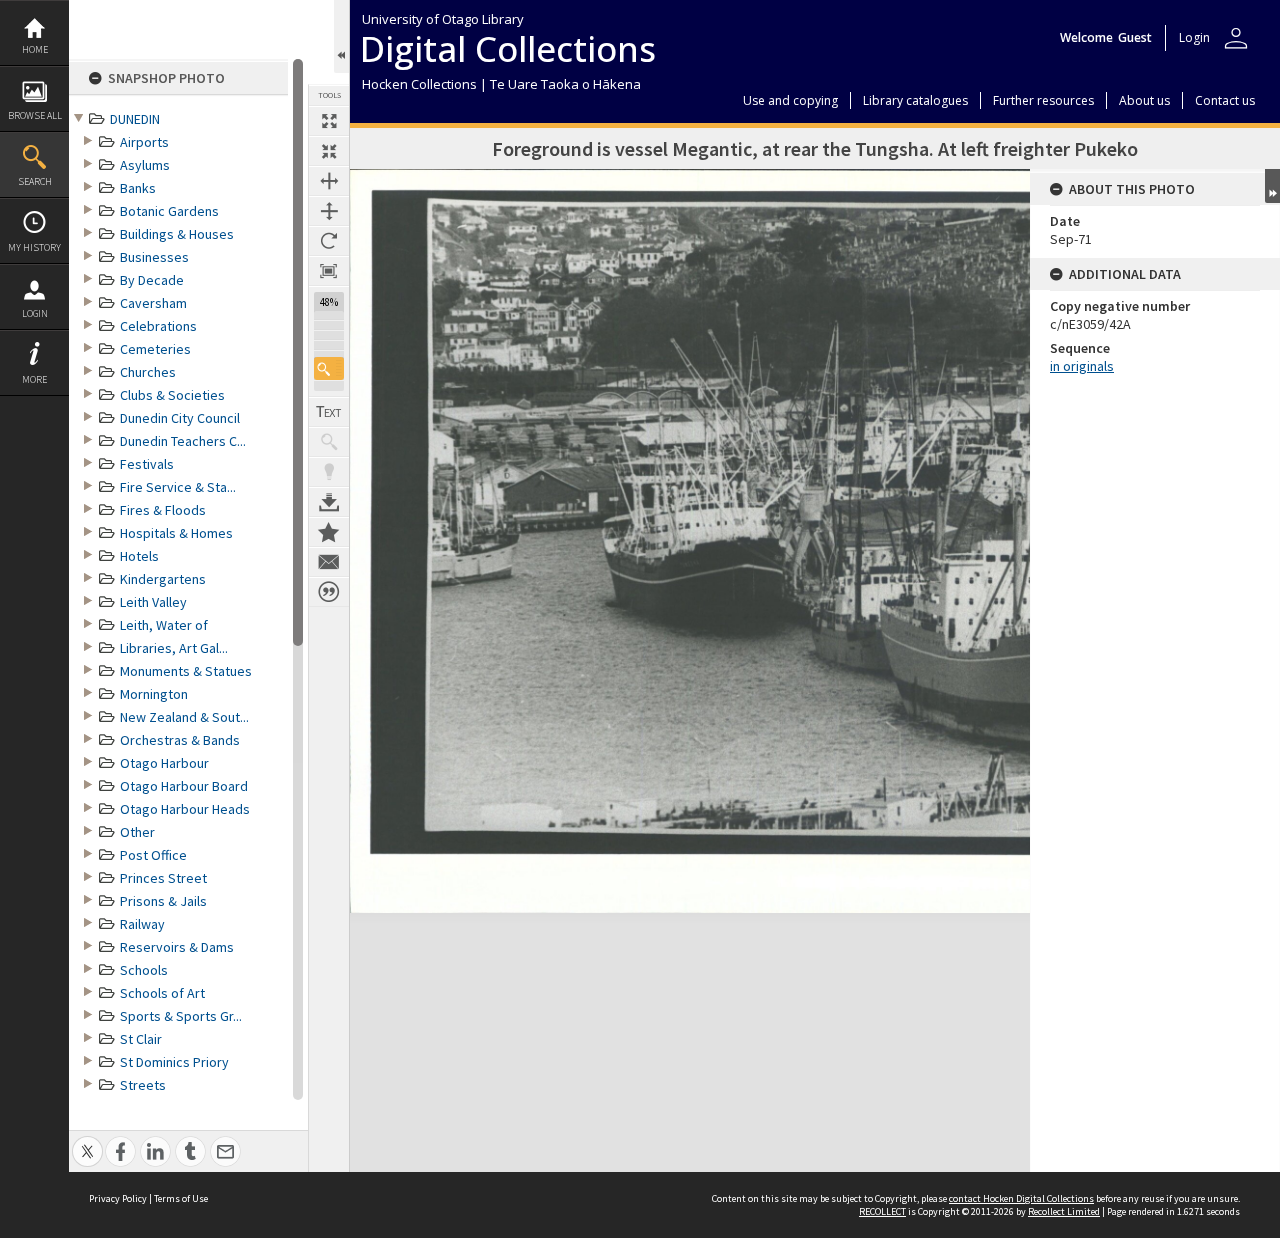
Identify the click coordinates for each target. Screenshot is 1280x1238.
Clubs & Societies (172, 395)
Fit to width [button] (329, 181)
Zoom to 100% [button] (329, 271)
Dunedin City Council (180, 418)
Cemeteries (155, 349)
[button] (329, 368)
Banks (138, 188)
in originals (1082, 366)
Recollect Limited (1064, 1211)
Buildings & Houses (177, 234)
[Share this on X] (87, 1140)
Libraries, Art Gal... (174, 648)
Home (35, 49)
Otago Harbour (164, 763)
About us (1144, 100)
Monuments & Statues (186, 671)
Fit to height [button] (329, 211)
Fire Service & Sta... (178, 487)
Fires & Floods (163, 510)
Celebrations (158, 326)
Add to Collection (329, 532)
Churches (148, 372)
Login (35, 313)
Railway (142, 924)
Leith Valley (153, 602)
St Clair (141, 1039)
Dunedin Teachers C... (183, 441)
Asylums (145, 165)
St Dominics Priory (174, 1062)
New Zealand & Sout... (184, 717)
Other (137, 832)
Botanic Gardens (169, 211)
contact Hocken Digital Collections (1021, 1198)
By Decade (152, 280)
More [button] (34, 379)
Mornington (154, 694)
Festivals (147, 464)
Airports (144, 142)
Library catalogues (915, 100)
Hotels (139, 556)
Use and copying (790, 100)
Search (35, 181)
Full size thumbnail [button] (329, 121)
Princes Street (163, 878)
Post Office (153, 855)
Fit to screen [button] (329, 151)
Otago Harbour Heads (185, 809)
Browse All (35, 115)
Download (329, 502)
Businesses (154, 257)
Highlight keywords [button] (329, 472)
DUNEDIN (135, 119)
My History (34, 247)
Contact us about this (329, 562)
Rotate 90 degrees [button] (329, 241)
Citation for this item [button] (329, 592)
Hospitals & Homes (176, 533)
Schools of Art (162, 993)
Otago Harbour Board (184, 786)
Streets (143, 1085)
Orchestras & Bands (180, 740)
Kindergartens (163, 579)
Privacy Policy (118, 1198)
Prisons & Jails (163, 901)
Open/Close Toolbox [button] (341, 36)
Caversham (153, 303)
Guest (1135, 37)
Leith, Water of (164, 625)
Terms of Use (181, 1198)
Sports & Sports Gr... (181, 1016)
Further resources (1043, 100)
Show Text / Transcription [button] (329, 412)
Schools (144, 970)
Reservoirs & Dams (177, 947)
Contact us (1225, 100)
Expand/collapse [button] (1272, 186)
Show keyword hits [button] (329, 442)
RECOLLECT (882, 1211)
